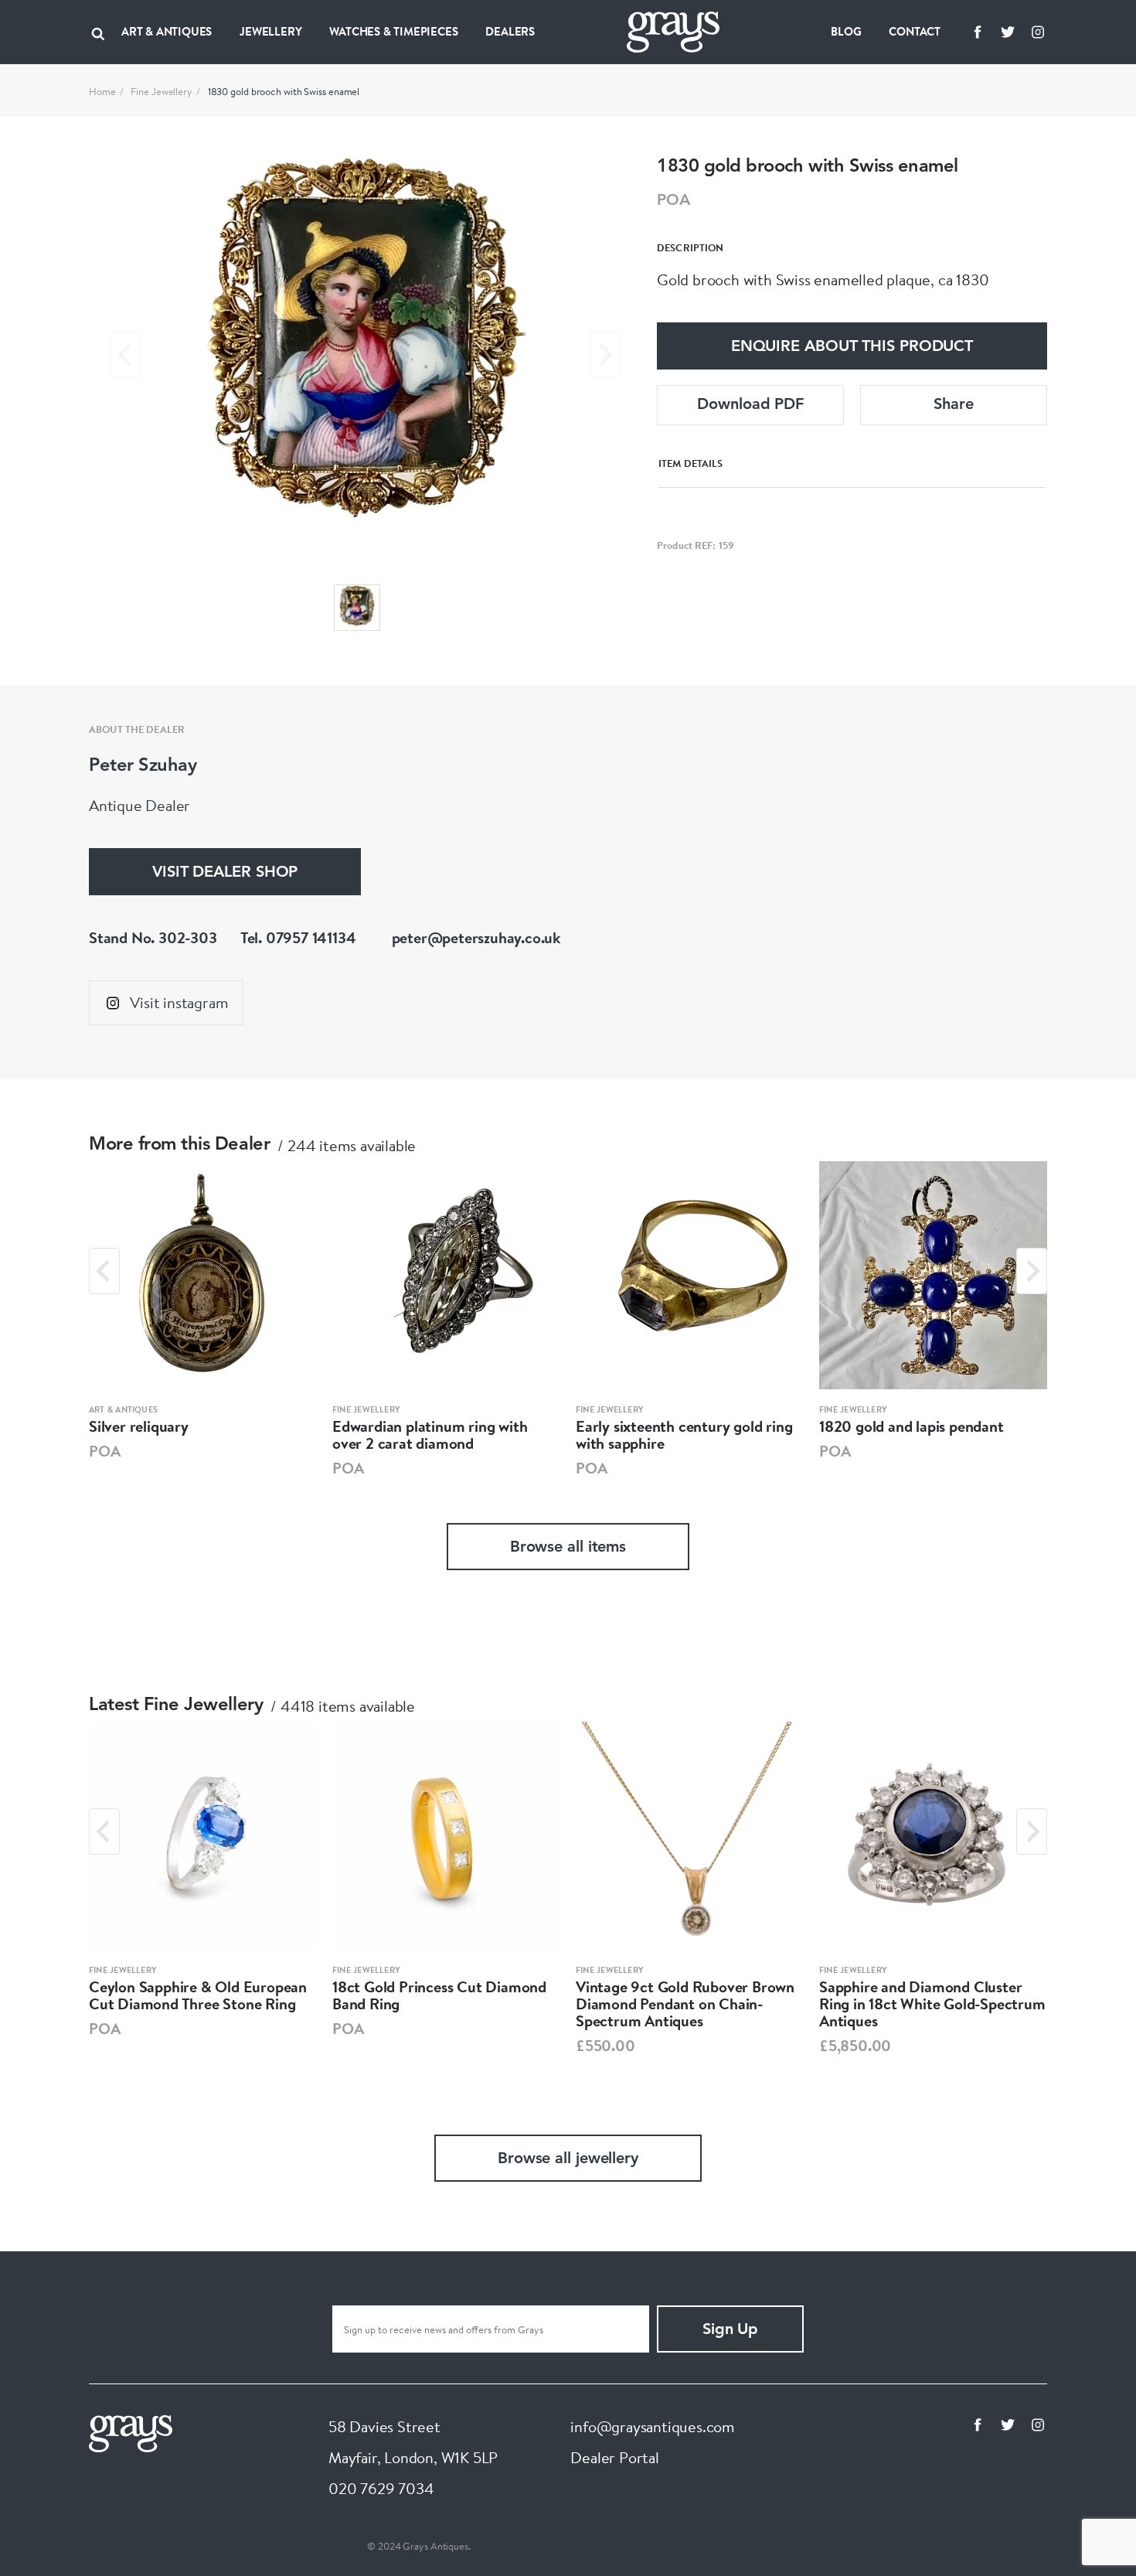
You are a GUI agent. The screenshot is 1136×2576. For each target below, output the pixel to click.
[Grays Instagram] (1038, 32)
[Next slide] (604, 355)
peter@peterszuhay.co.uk (476, 937)
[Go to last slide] (104, 1271)
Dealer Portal (614, 2457)
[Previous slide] (126, 355)
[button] (357, 608)
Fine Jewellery (162, 91)
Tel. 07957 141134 (298, 937)
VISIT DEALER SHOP (225, 873)
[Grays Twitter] (1008, 32)
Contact (915, 31)
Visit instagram (179, 1002)
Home (102, 91)
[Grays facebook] (978, 32)
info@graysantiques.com (653, 2426)
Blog (846, 31)
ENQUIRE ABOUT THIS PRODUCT (852, 347)
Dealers (510, 31)
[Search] (98, 32)
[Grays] (131, 2432)
